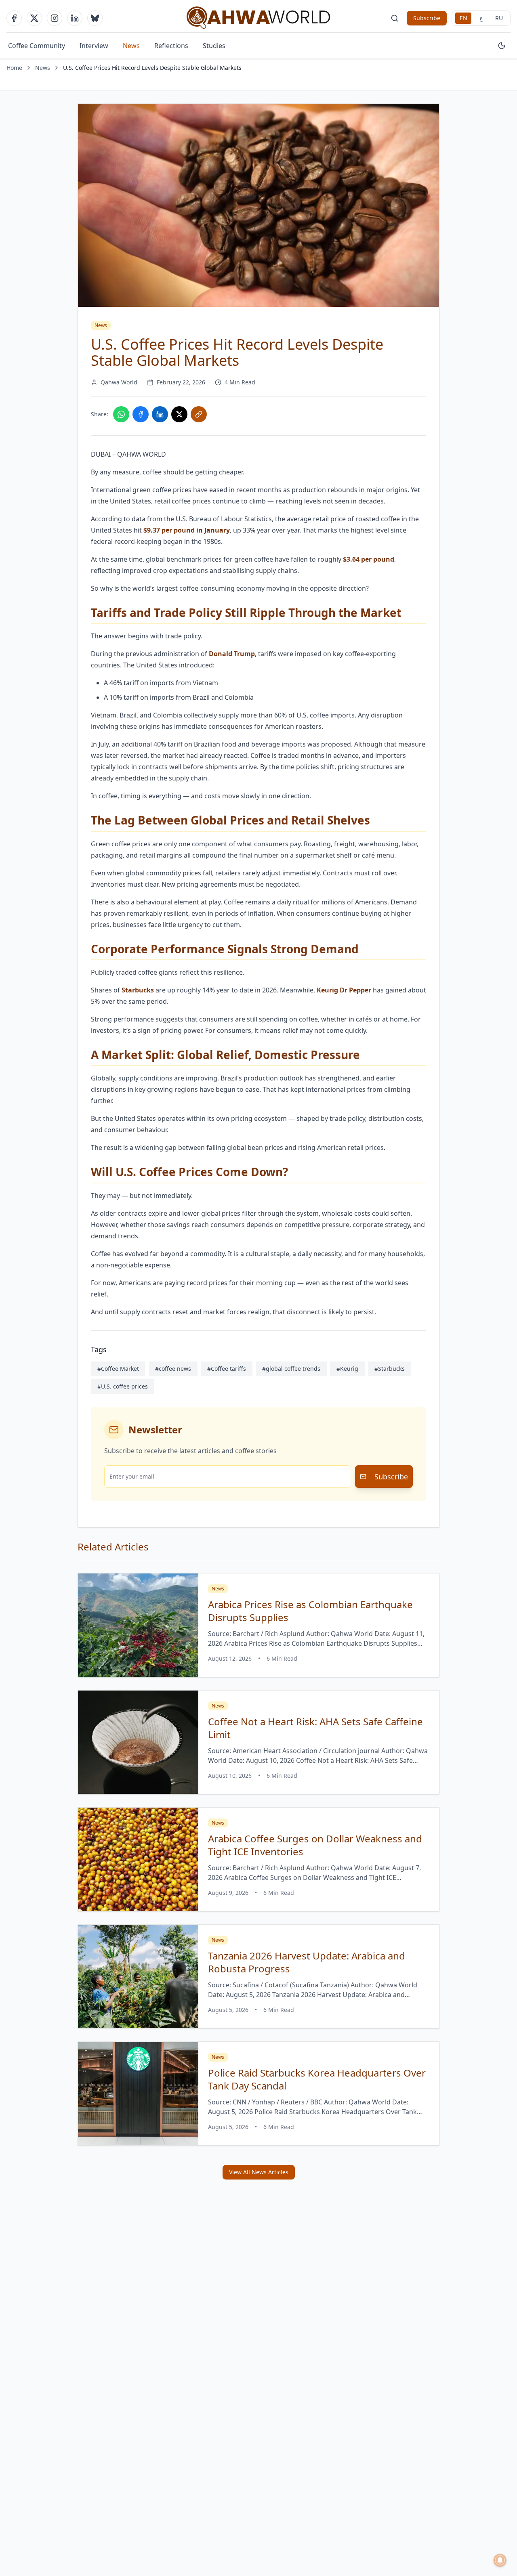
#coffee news (173, 1369)
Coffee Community (37, 46)
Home (14, 68)
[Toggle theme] (502, 46)
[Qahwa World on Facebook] (14, 18)
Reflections (171, 46)
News (131, 46)
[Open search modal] (395, 18)
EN (463, 18)
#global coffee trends (291, 1369)
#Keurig (347, 1369)
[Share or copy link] (199, 414)
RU (499, 18)
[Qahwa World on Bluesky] (95, 18)
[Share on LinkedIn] (160, 414)
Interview (94, 46)
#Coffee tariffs (227, 1369)
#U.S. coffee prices (123, 1386)
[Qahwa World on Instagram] (55, 18)
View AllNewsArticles (259, 2172)
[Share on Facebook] (141, 414)
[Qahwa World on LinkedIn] (75, 18)
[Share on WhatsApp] (121, 414)
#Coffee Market (118, 1369)
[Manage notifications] (500, 2560)
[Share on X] (179, 414)
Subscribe (427, 18)
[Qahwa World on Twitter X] (34, 18)
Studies (214, 46)
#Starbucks (390, 1369)
